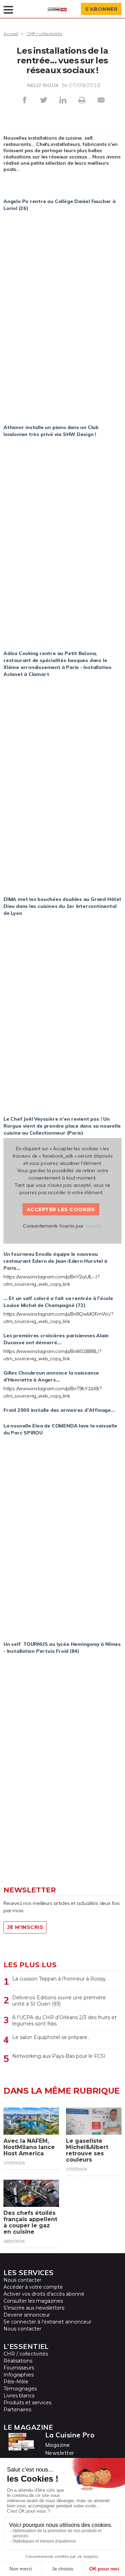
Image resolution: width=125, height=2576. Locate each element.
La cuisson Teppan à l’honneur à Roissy (59, 1979)
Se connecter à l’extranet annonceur (47, 2322)
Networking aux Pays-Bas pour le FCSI (59, 2056)
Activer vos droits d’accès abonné (44, 2294)
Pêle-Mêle (16, 2382)
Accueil (11, 34)
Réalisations (18, 2361)
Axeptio (94, 1226)
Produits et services (27, 2403)
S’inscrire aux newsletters (34, 2308)
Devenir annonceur (27, 2315)
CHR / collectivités (45, 34)
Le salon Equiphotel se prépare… (51, 2037)
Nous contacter (22, 2280)
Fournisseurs (19, 2368)
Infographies (19, 2375)
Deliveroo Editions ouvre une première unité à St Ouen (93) (59, 2001)
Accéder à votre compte (33, 2287)
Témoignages (20, 2389)
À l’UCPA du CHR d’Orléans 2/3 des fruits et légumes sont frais (64, 2021)
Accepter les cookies (61, 1209)
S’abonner (101, 9)
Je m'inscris (25, 1927)
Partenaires (17, 2410)
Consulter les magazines (33, 2301)
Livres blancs (19, 2396)
